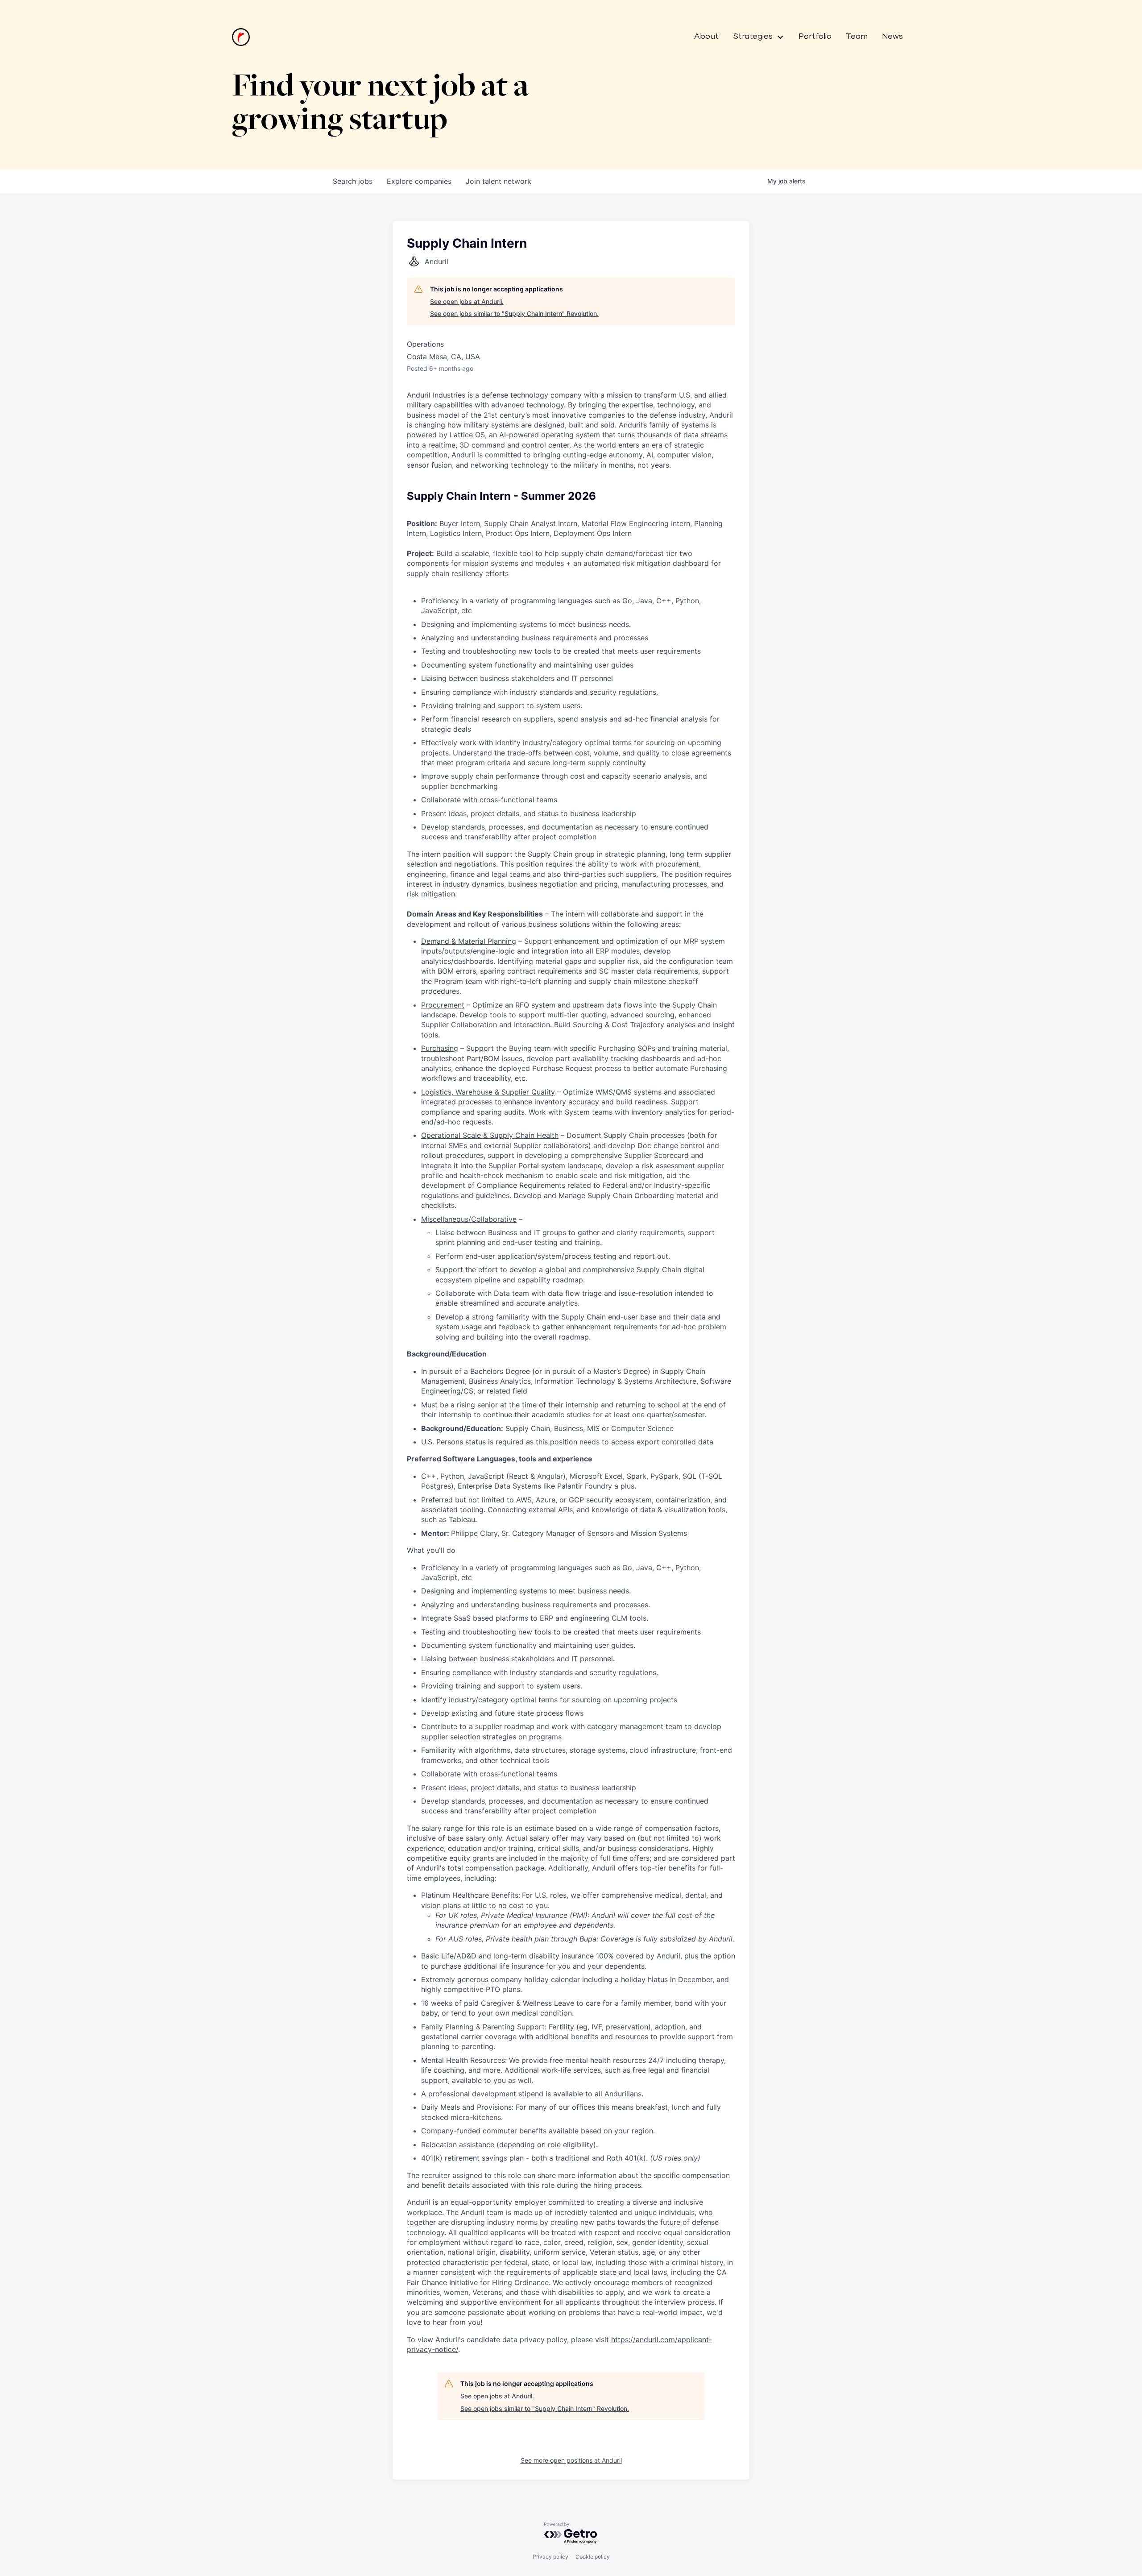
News (892, 37)
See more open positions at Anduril (571, 2460)
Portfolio (815, 37)
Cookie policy (593, 2557)
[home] (241, 37)
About (706, 37)
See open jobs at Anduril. (467, 301)
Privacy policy (550, 2557)
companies (419, 181)
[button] (755, 37)
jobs (353, 181)
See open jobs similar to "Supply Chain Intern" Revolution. (514, 313)
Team (857, 37)
